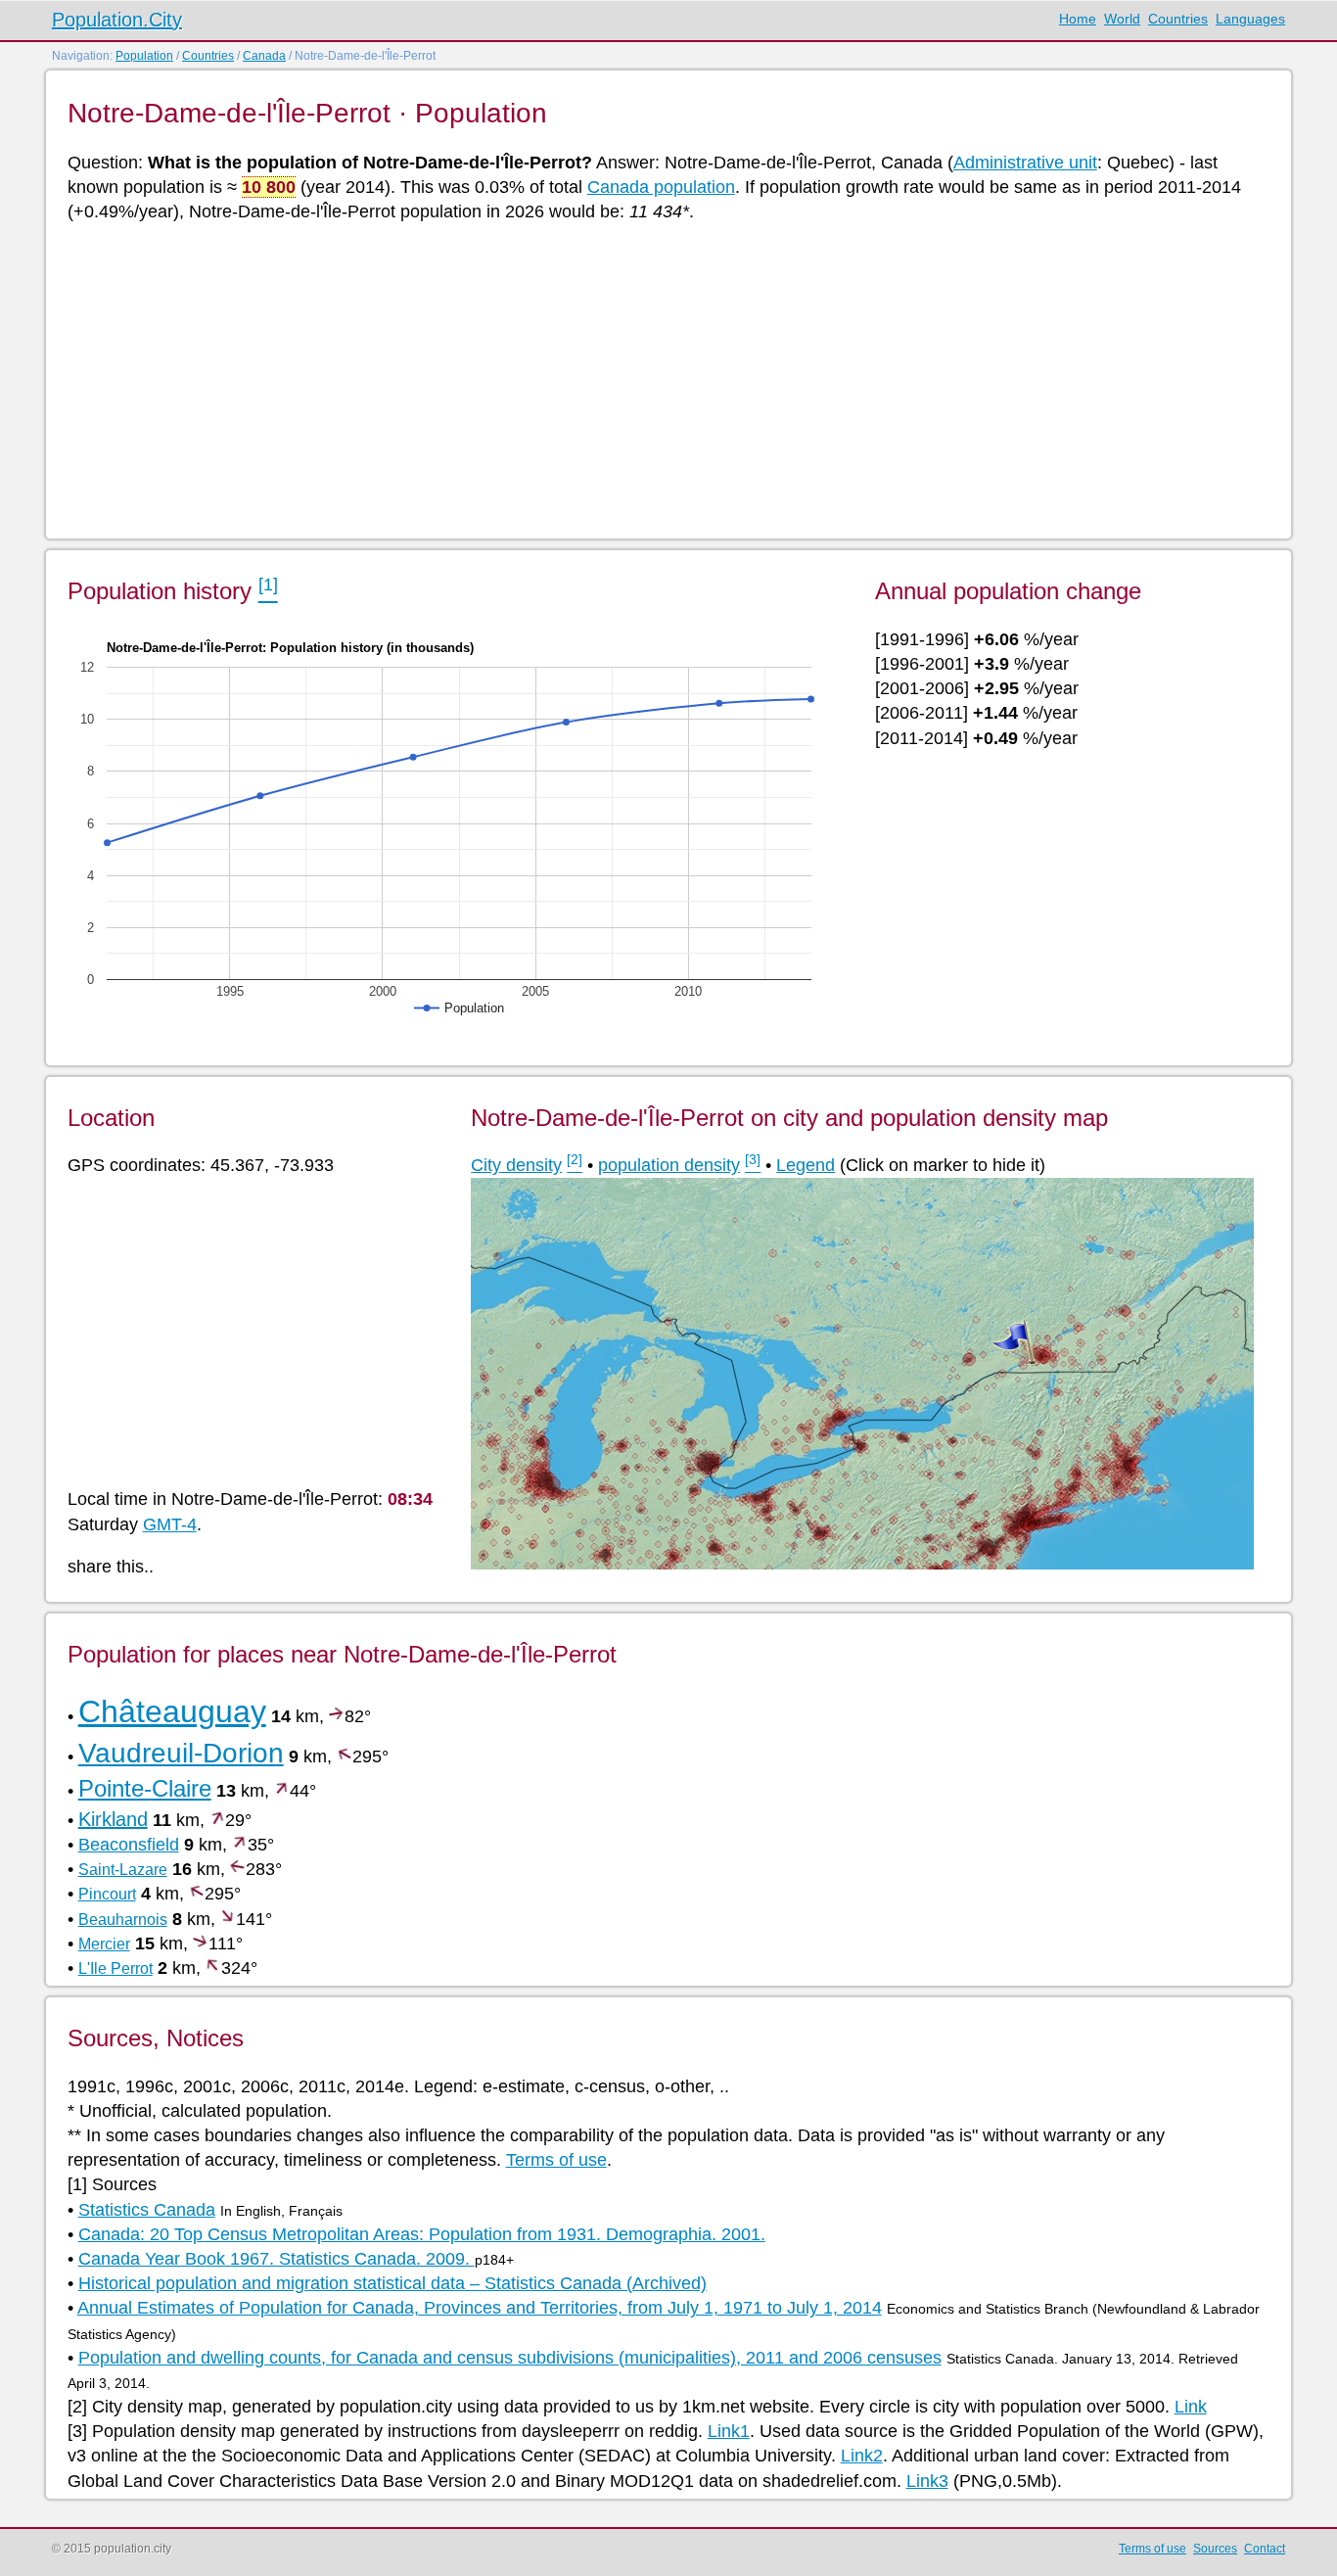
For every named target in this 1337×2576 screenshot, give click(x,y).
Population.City (117, 20)
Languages (1250, 19)
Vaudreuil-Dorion (181, 1753)
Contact (1265, 2549)
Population (144, 56)
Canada (264, 56)
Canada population (661, 187)
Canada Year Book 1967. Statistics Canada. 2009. (277, 2259)
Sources (1215, 2549)
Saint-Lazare (123, 1870)
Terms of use (556, 2160)
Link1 (729, 2431)
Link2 (862, 2456)
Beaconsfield (129, 1845)
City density (516, 1165)
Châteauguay (172, 1711)
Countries (1178, 19)
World (1122, 19)
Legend (806, 1165)
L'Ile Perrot (115, 1968)
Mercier (104, 1944)
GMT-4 (170, 1524)
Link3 (927, 2481)
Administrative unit (1025, 163)
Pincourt (107, 1894)
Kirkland (113, 1819)
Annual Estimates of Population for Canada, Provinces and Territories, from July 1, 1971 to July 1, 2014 (480, 2308)
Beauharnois (123, 1920)
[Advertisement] (655, 379)
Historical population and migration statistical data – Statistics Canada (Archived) (392, 2283)
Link (1191, 2407)
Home (1078, 19)
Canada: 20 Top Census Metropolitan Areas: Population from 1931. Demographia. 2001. (422, 2234)
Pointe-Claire (145, 1788)
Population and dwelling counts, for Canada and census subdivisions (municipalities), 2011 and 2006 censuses (510, 2358)
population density (669, 1165)
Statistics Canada (147, 2210)
